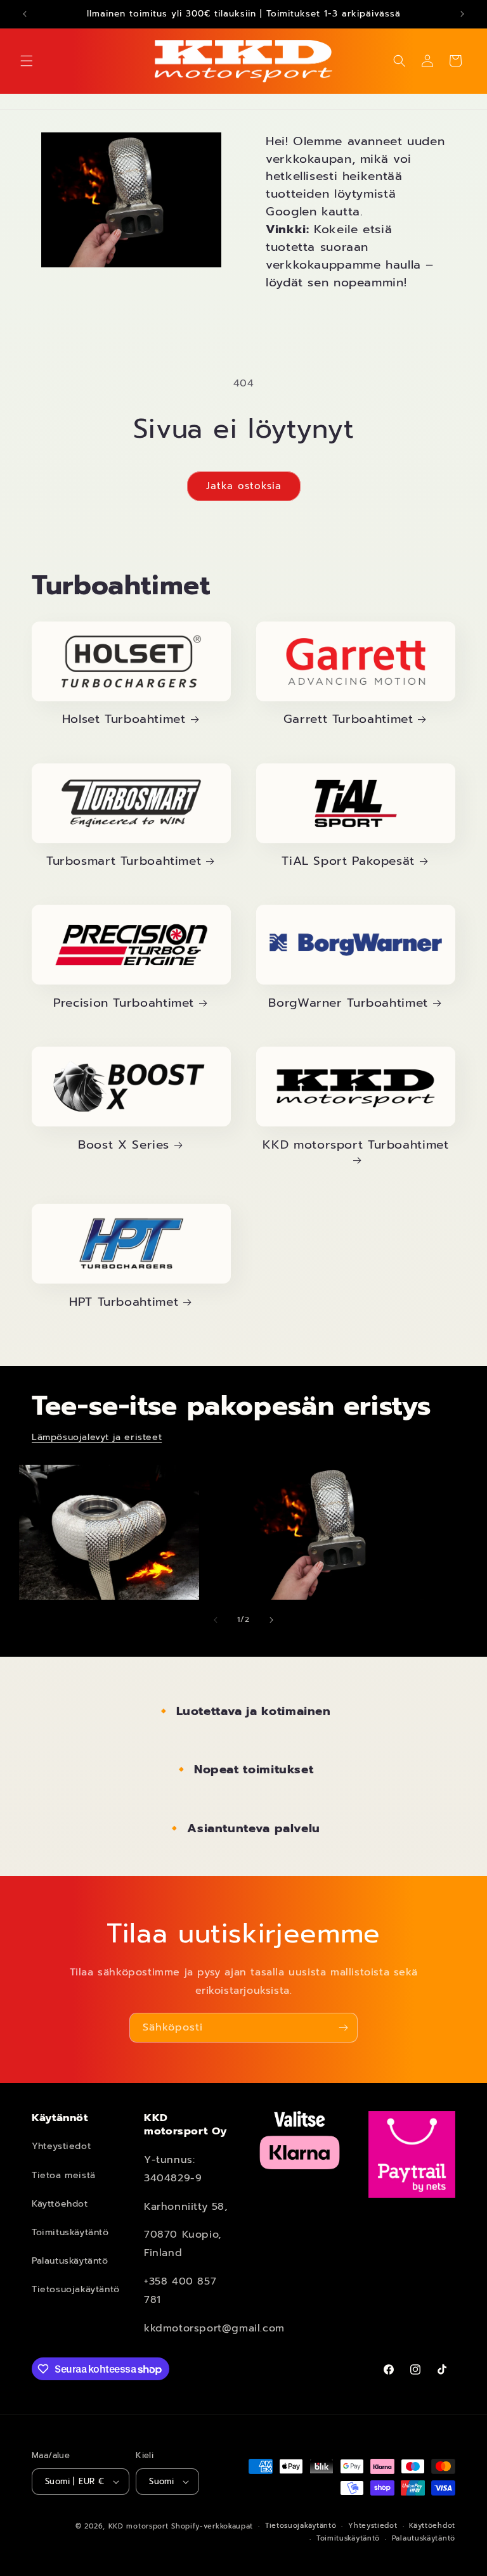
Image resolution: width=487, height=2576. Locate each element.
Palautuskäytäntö (70, 2261)
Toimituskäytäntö (70, 2232)
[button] (27, 61)
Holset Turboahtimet (124, 719)
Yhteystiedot (61, 2146)
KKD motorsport (139, 2526)
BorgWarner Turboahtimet (348, 1003)
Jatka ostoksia (244, 486)
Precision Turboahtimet (124, 1003)
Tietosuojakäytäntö (76, 2289)
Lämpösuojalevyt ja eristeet (97, 1437)
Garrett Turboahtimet (348, 719)
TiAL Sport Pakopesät (348, 861)
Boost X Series (124, 1145)
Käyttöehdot (60, 2204)
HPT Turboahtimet (124, 1302)
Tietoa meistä (64, 2175)
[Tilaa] (343, 2028)
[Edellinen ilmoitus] (25, 14)
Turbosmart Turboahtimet (124, 861)
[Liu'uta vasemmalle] (216, 1620)
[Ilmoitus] (462, 14)
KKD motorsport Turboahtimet (355, 1145)
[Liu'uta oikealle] (271, 1620)
